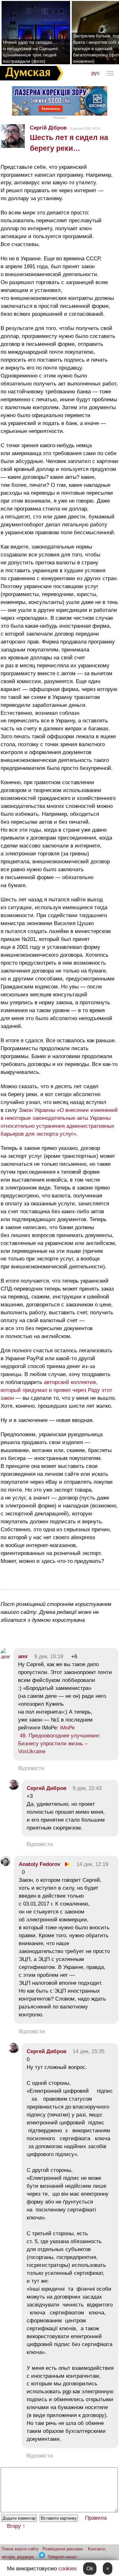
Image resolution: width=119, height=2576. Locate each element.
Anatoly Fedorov (40, 1864)
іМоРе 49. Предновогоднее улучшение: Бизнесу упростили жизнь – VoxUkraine (59, 1740)
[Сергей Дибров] (14, 1788)
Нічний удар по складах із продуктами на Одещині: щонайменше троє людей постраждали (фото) (31, 52)
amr (23, 1656)
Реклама (60, 118)
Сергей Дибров (46, 1788)
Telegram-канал (62, 2557)
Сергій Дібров (48, 128)
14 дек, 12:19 (92, 1864)
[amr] (5, 1657)
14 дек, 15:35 (89, 2051)
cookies (68, 2569)
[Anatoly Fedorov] (6, 1864)
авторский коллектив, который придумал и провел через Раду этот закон (56, 1390)
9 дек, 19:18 (49, 1656)
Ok (90, 2569)
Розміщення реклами (63, 2549)
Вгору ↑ (16, 2526)
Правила (96, 2518)
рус (96, 73)
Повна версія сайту (20, 2549)
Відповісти (31, 1768)
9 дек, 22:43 (87, 1788)
